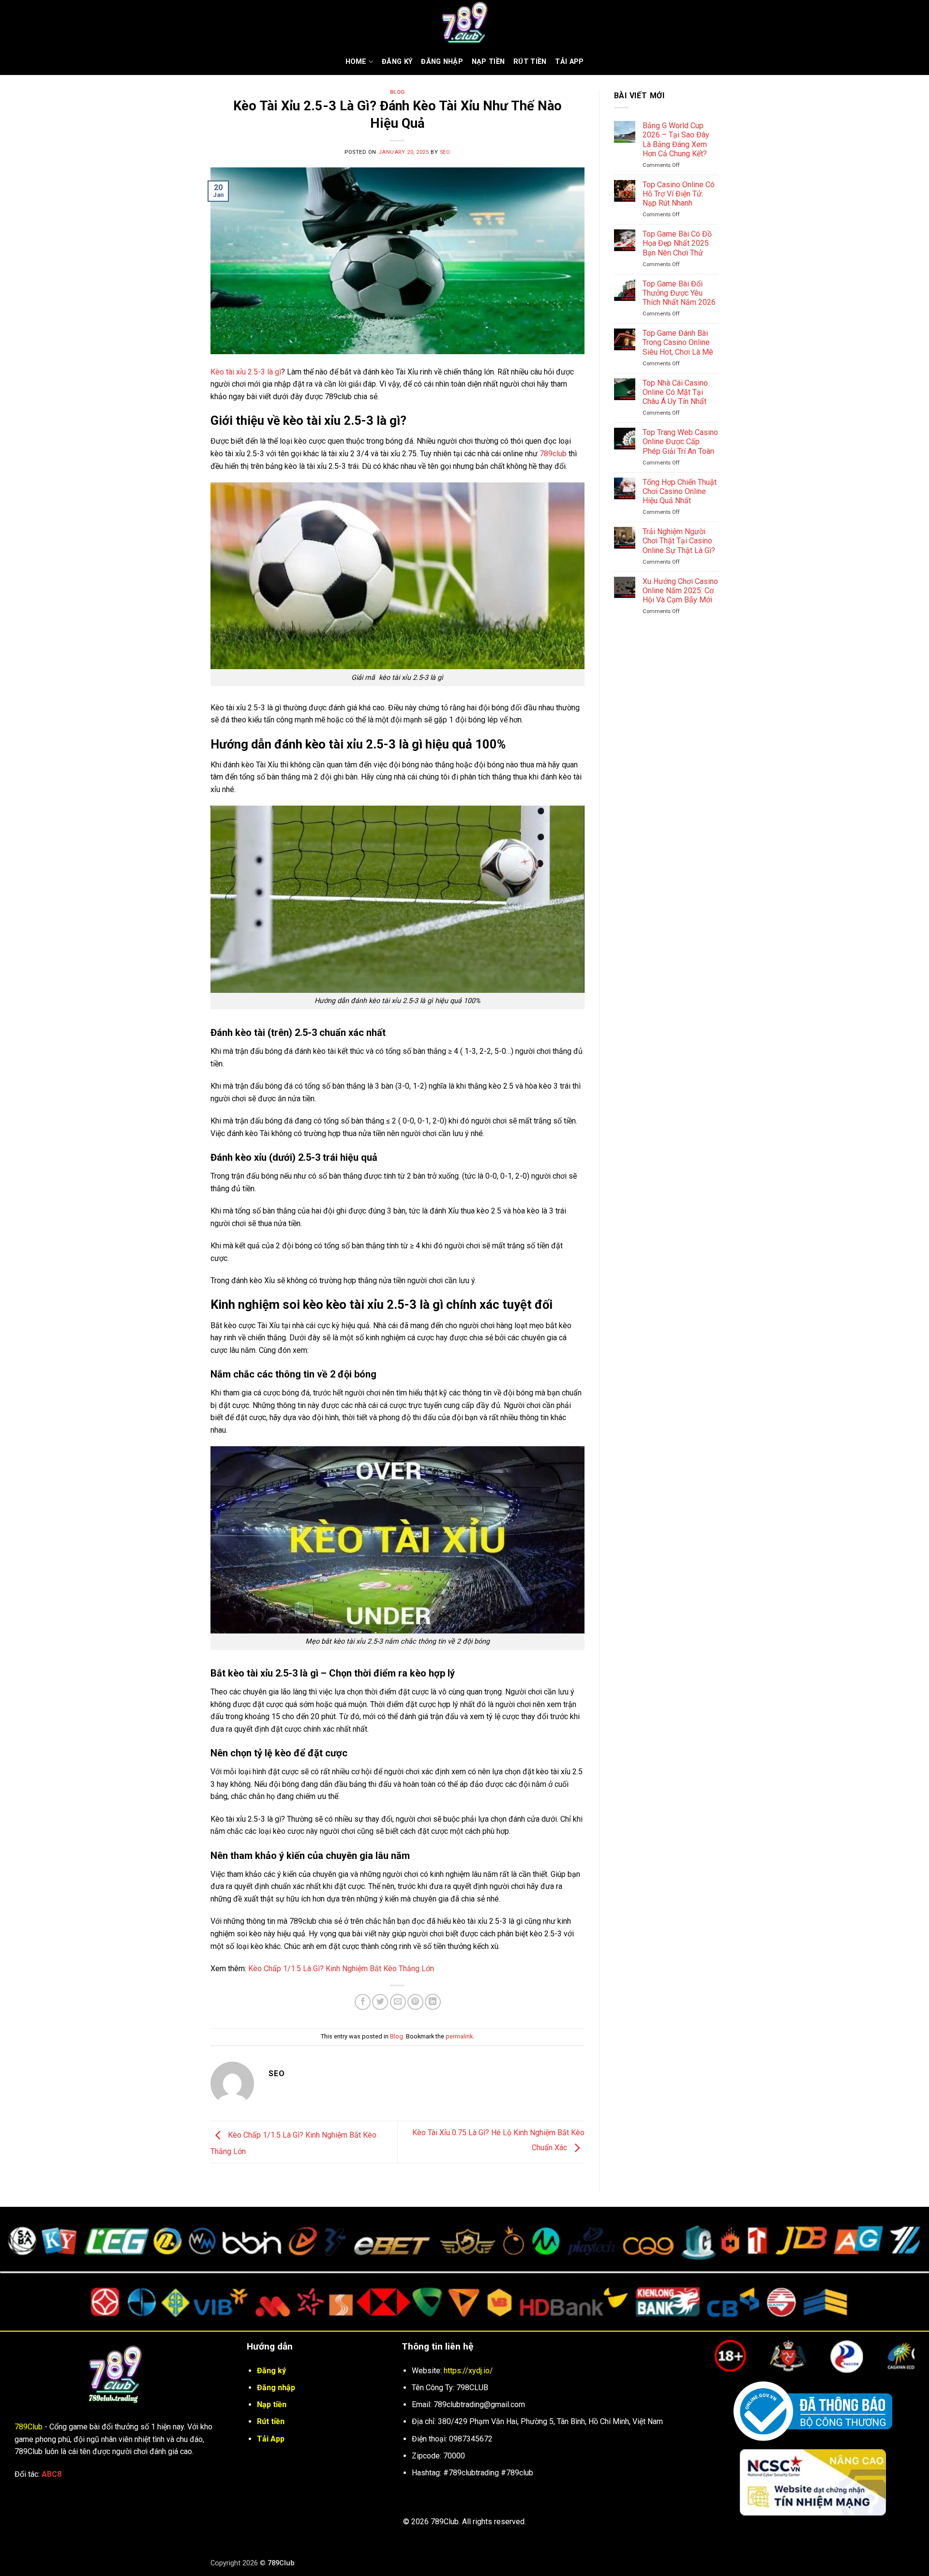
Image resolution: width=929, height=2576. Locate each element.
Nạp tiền (488, 62)
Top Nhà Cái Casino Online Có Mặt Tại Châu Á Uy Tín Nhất (675, 392)
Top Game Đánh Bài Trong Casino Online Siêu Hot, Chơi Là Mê (678, 342)
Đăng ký (397, 62)
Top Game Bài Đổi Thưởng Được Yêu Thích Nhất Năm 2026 (679, 293)
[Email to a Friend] (398, 2002)
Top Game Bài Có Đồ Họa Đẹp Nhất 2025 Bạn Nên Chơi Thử (677, 243)
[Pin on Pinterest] (415, 2002)
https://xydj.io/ (468, 2371)
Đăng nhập (442, 62)
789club (553, 454)
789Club (29, 2427)
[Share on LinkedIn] (433, 2002)
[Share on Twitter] (380, 2002)
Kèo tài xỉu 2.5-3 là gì (246, 372)
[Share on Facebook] (363, 2002)
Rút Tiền (530, 62)
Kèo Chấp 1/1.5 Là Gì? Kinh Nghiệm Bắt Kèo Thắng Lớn (341, 1969)
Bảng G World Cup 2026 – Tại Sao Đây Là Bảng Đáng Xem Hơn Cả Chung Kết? (676, 140)
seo (445, 152)
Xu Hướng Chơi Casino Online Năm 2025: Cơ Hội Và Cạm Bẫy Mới (680, 591)
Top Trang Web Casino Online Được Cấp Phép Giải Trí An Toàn (680, 442)
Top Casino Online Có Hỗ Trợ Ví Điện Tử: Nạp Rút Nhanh (679, 194)
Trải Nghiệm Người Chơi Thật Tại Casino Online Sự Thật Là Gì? (679, 541)
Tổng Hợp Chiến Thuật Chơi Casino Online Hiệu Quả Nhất (680, 491)
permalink (459, 2036)
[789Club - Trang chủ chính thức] (464, 24)
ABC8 (52, 2474)
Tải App (569, 62)
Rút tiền (271, 2421)
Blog (397, 92)
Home (356, 62)
